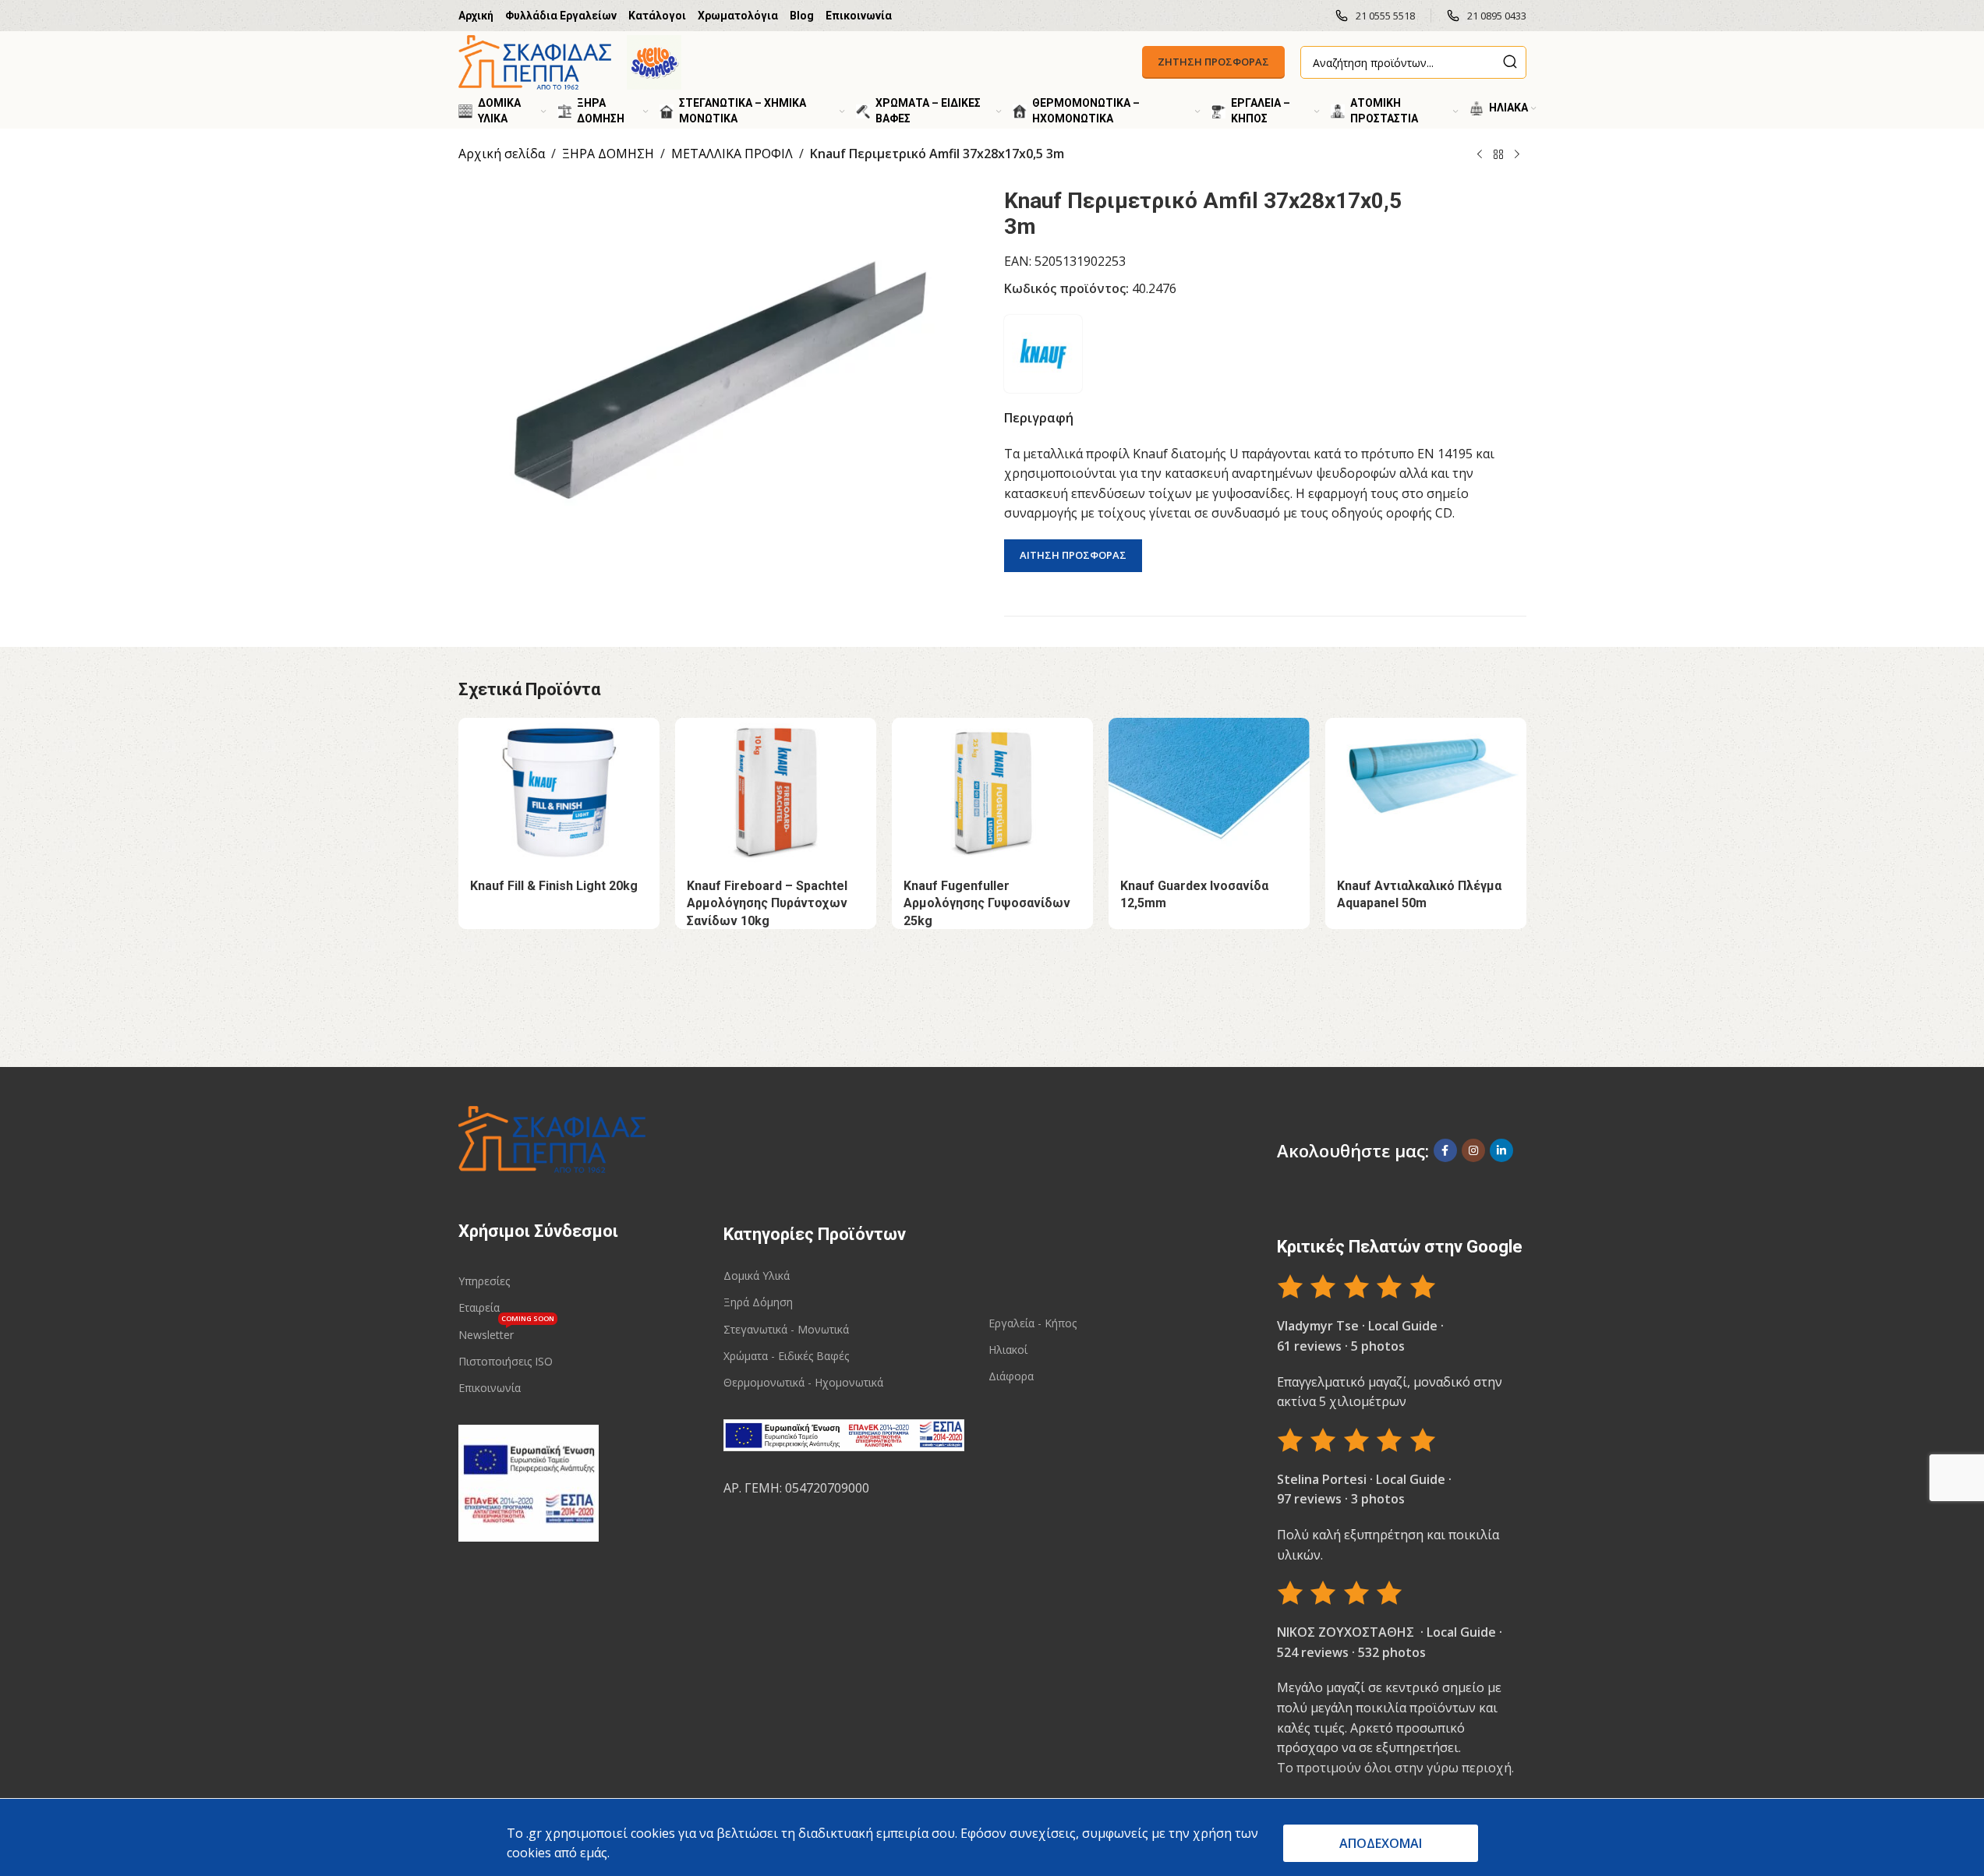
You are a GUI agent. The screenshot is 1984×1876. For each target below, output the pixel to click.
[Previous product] (1480, 155)
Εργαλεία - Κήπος (1033, 1323)
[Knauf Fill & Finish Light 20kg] (559, 793)
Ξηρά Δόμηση (758, 1302)
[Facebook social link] (1445, 1150)
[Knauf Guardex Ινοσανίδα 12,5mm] (1209, 793)
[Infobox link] (1375, 16)
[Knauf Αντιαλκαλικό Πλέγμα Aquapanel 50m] (1426, 793)
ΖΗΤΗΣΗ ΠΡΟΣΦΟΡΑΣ (1213, 62)
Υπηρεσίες (484, 1281)
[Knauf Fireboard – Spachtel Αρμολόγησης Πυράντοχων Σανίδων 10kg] (776, 793)
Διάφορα (1011, 1376)
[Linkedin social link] (1501, 1150)
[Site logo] (535, 61)
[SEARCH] (1510, 62)
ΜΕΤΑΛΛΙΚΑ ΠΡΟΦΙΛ (732, 154)
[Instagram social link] (1473, 1150)
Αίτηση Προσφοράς (1073, 555)
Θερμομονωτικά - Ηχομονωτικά (803, 1382)
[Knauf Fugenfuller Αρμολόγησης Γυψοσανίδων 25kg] (992, 793)
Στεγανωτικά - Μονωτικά (786, 1329)
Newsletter (506, 1332)
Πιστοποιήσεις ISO (506, 1361)
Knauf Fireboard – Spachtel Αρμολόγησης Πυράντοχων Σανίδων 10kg (767, 903)
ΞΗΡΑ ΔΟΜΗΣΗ (608, 154)
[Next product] (1517, 155)
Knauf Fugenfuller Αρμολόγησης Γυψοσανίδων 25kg (987, 903)
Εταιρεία (479, 1307)
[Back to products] (1498, 155)
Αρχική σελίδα (502, 154)
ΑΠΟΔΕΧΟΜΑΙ (1381, 1843)
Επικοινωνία (490, 1388)
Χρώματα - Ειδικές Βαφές (786, 1356)
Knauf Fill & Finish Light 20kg (554, 886)
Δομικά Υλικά (757, 1275)
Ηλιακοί (1008, 1350)
